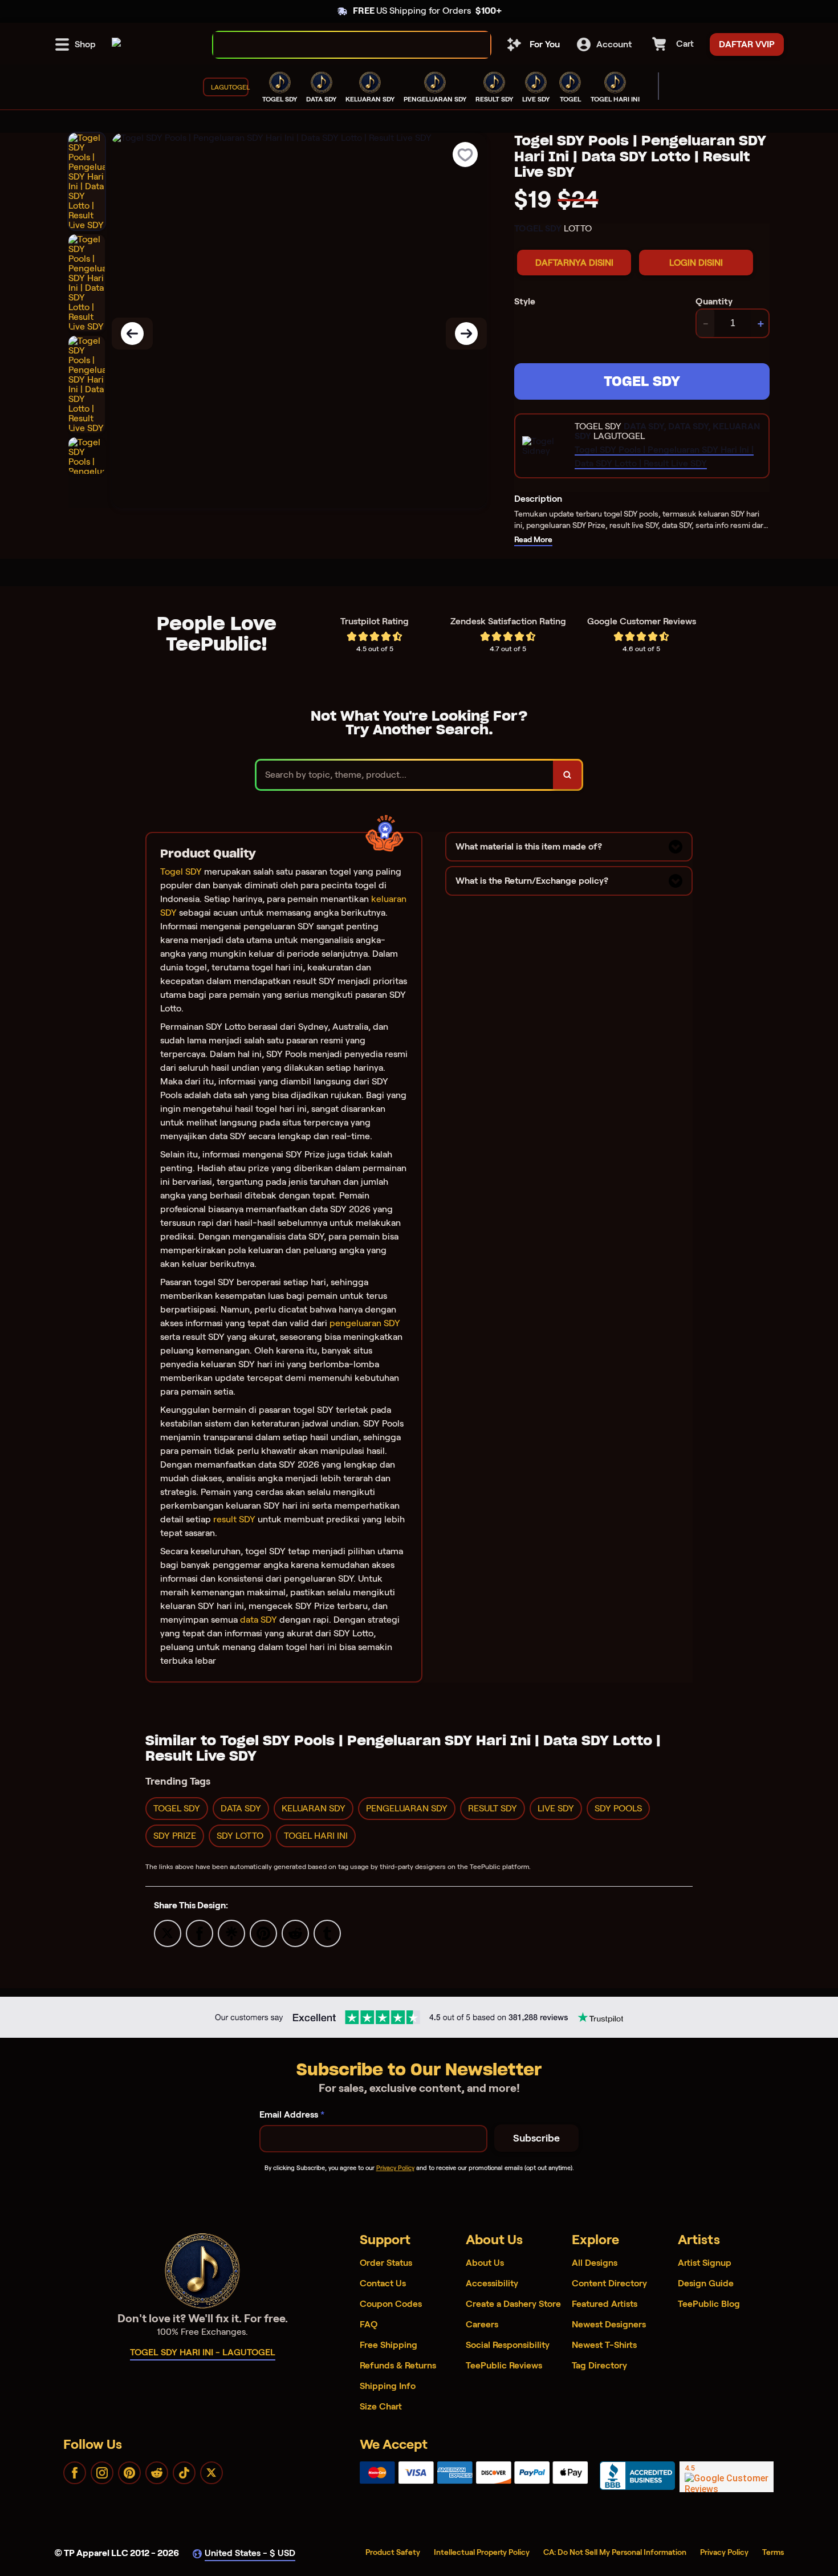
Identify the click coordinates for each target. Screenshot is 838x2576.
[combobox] (339, 45)
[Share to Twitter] (168, 1933)
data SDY (259, 1620)
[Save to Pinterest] (263, 1933)
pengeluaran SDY (365, 1323)
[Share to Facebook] (200, 1933)
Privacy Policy (395, 2168)
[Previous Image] (132, 334)
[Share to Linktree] (231, 1933)
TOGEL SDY (642, 381)
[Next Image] (466, 334)
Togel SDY (181, 871)
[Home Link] (116, 44)
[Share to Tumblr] (327, 1933)
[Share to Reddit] (295, 1933)
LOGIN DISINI (696, 263)
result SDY (234, 1519)
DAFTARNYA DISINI (574, 263)
